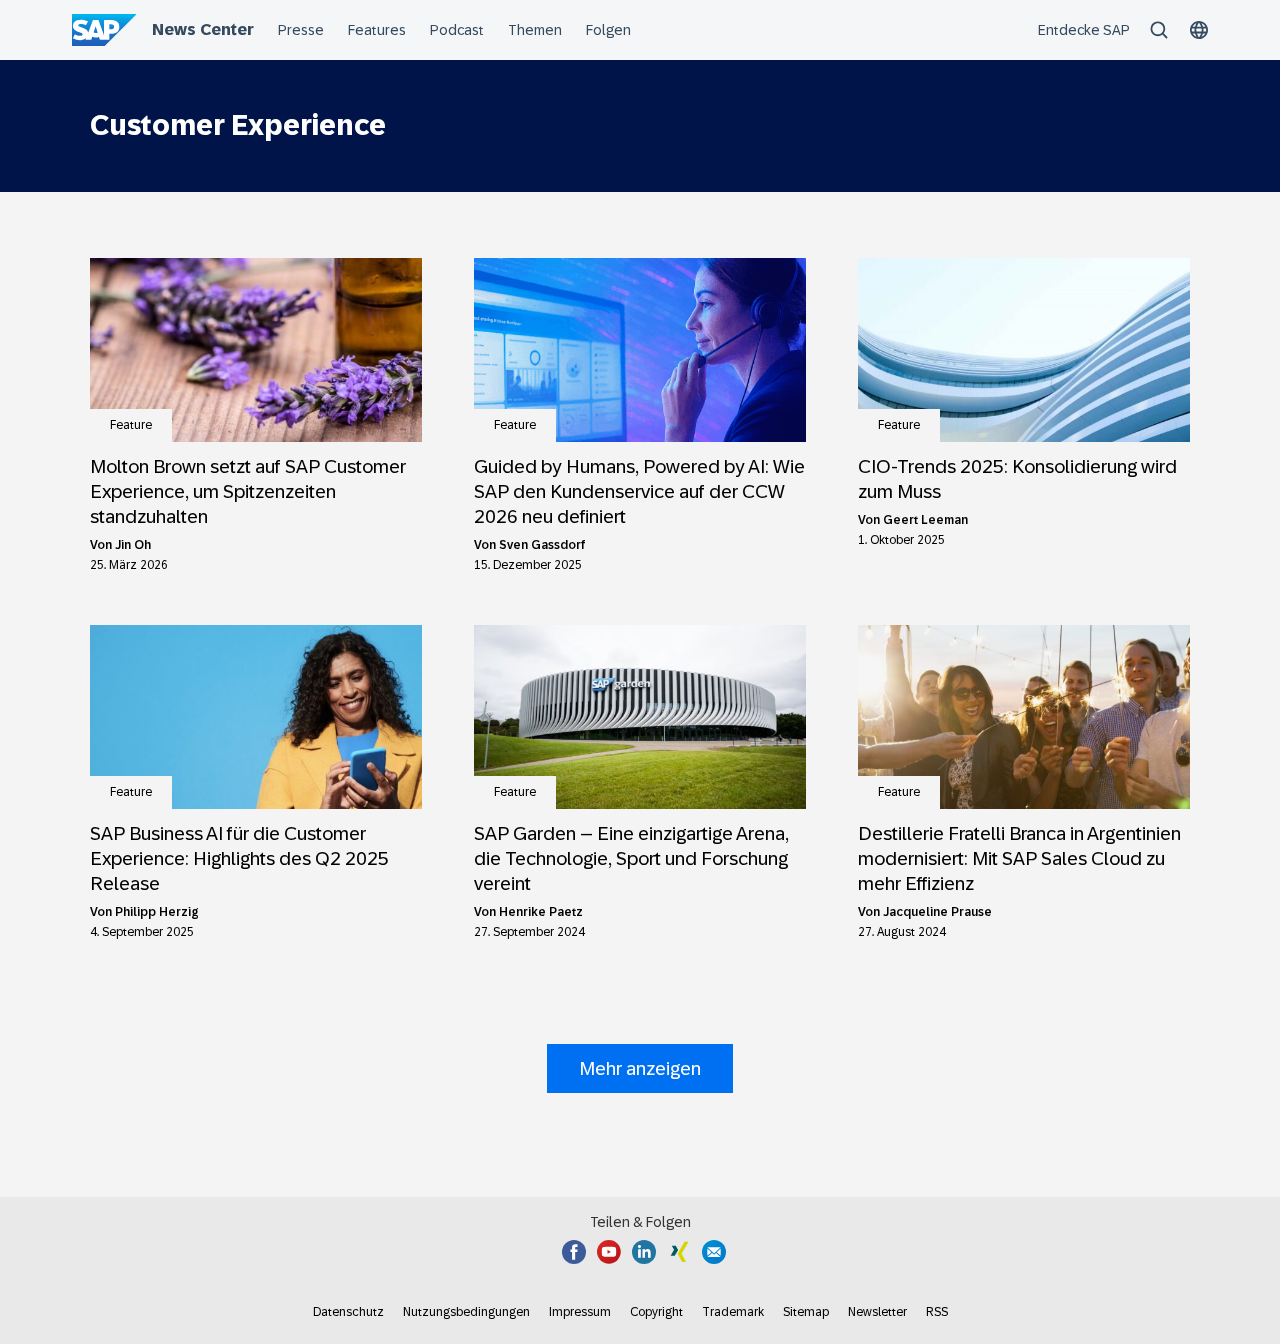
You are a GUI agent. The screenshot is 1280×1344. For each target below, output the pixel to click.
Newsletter (877, 1312)
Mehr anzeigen (640, 1068)
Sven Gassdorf (542, 545)
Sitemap (806, 1312)
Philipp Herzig (157, 912)
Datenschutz (348, 1312)
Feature (131, 425)
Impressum (580, 1312)
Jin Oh (133, 545)
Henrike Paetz (541, 912)
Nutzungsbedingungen (466, 1312)
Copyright (656, 1312)
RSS (937, 1312)
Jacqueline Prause (937, 912)
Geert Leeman (925, 520)
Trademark (733, 1312)
